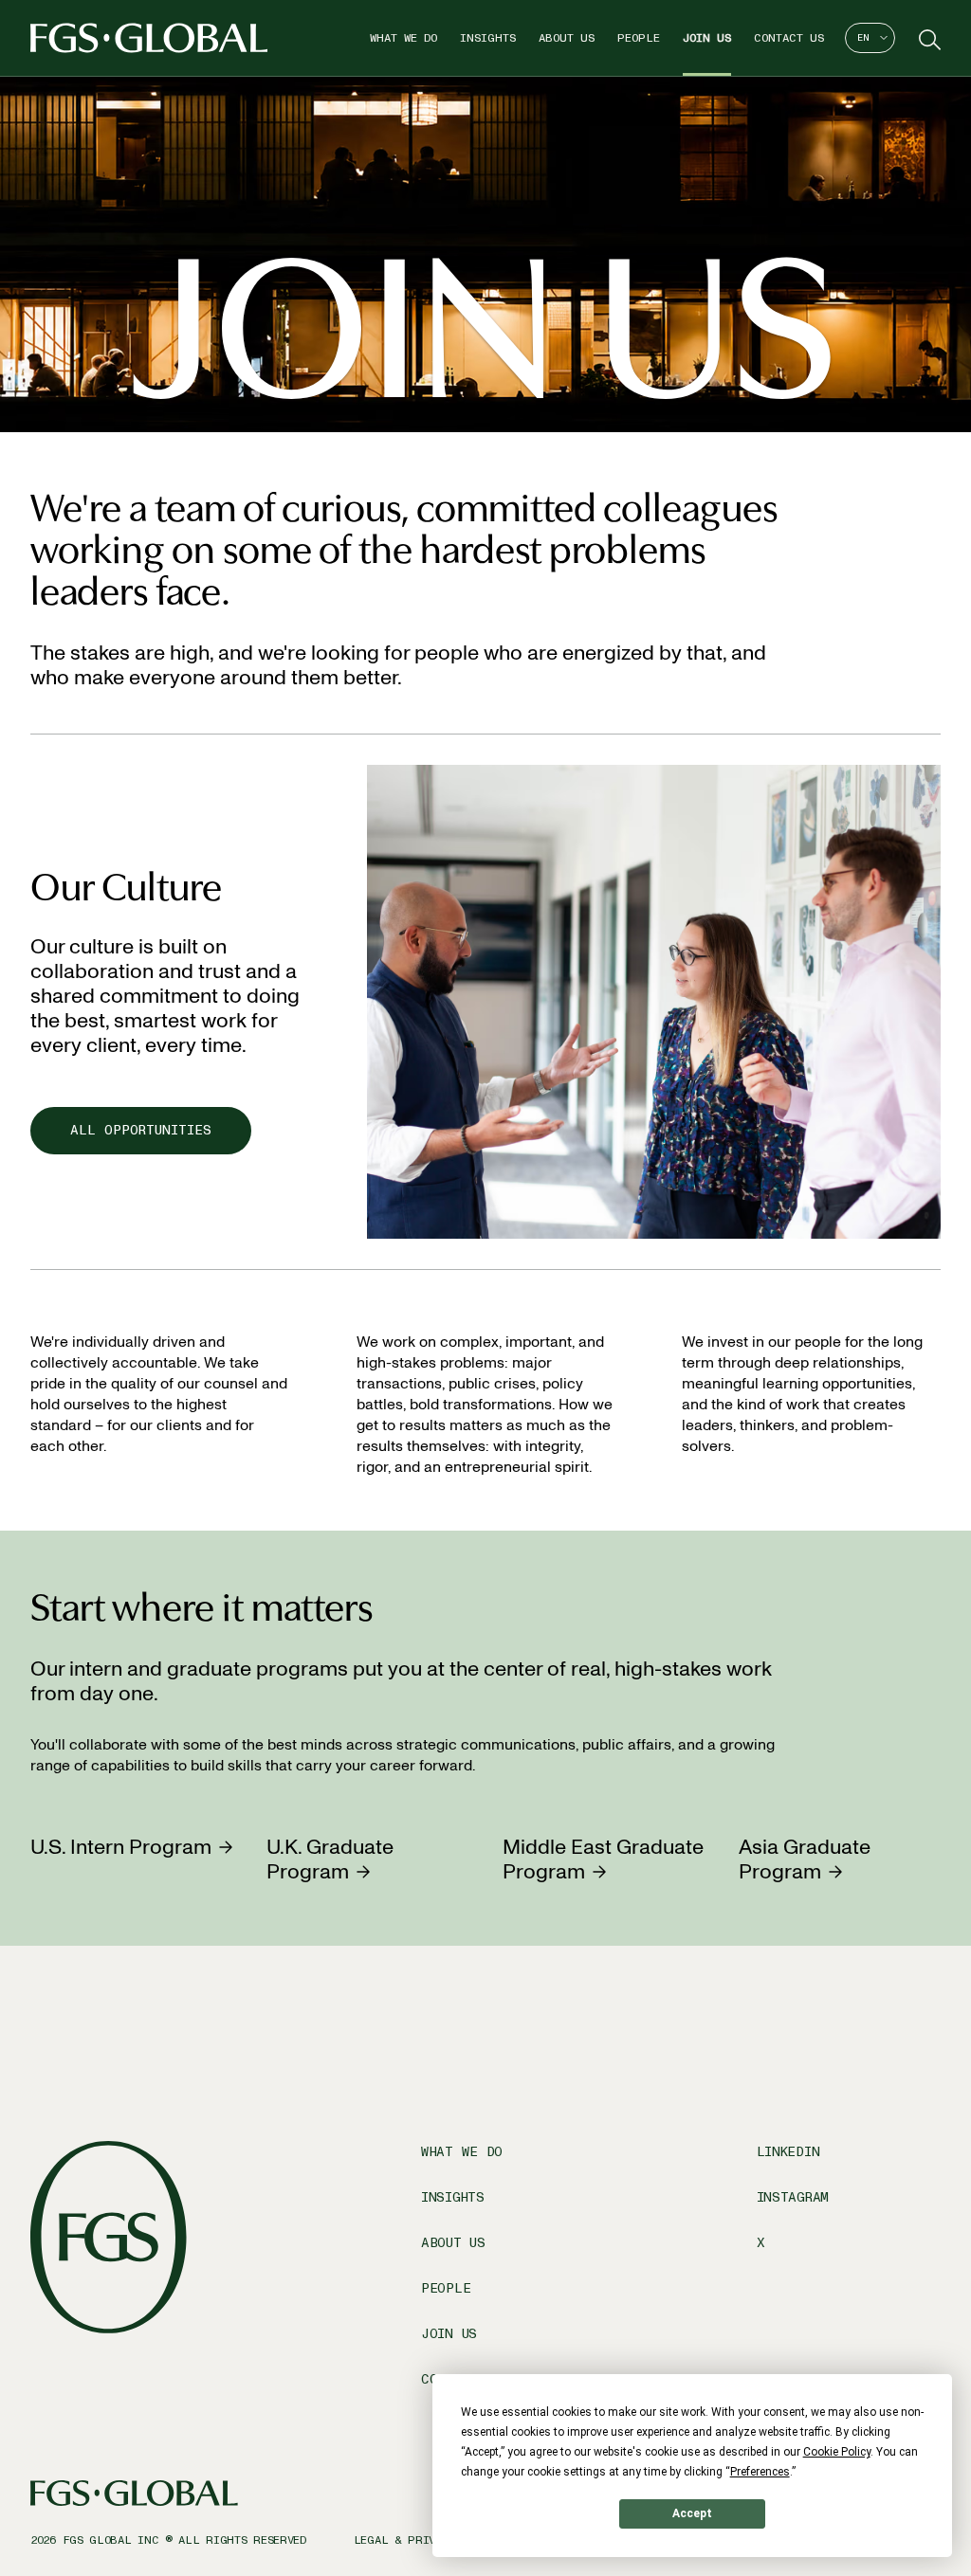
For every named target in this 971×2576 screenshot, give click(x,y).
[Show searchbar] (927, 38)
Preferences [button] (760, 2472)
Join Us (707, 38)
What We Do (403, 38)
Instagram (793, 2197)
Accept (692, 2513)
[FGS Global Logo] (149, 38)
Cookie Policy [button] (837, 2452)
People (639, 38)
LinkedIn (788, 2152)
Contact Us (789, 38)
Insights (488, 38)
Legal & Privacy (405, 2540)
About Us (567, 38)
